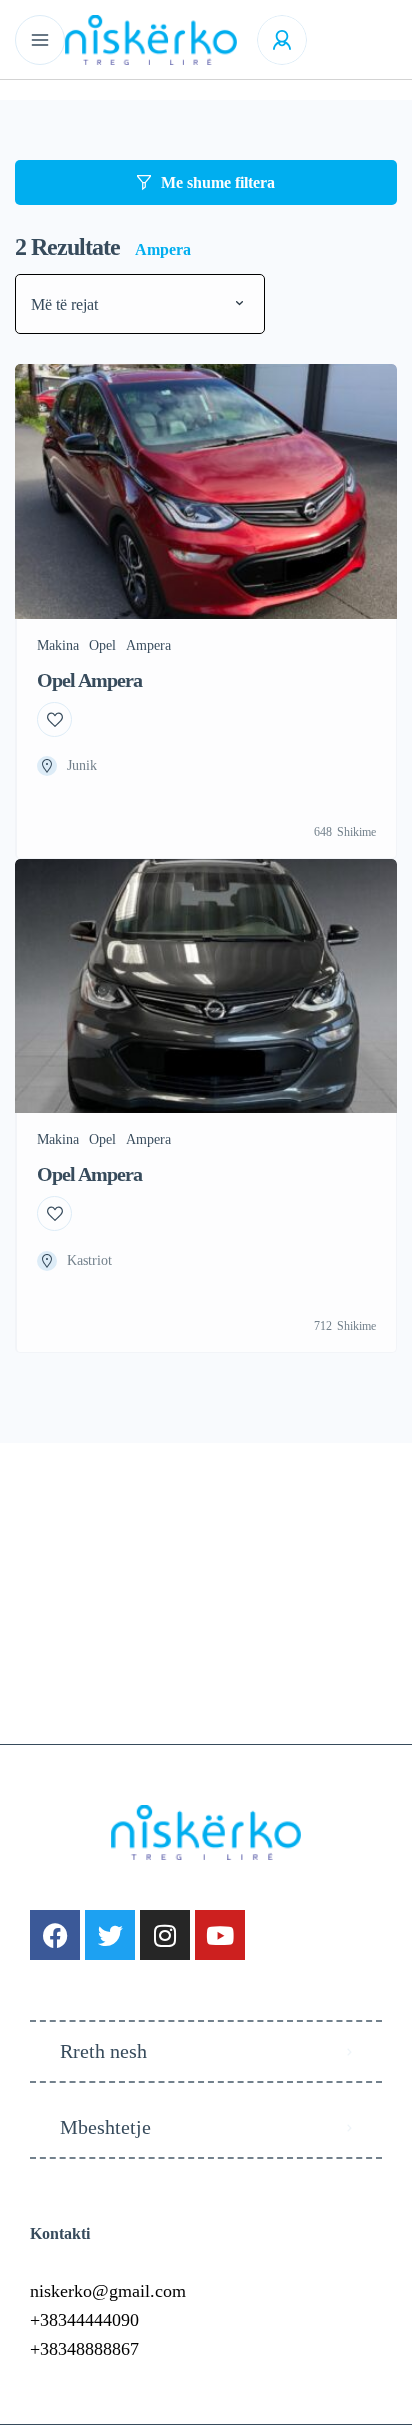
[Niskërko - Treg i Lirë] (151, 40)
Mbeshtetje (105, 2127)
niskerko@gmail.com (108, 2291)
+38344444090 (84, 2320)
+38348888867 (84, 2349)
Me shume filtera (218, 182)
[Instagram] (165, 1935)
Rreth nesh (103, 2051)
